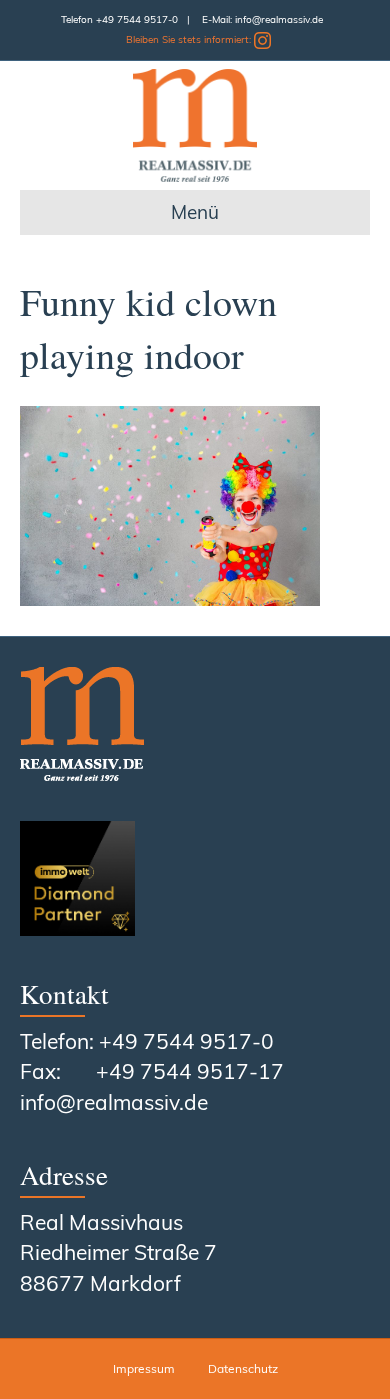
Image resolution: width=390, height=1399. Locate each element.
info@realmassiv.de (279, 19)
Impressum (144, 1368)
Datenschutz (243, 1368)
